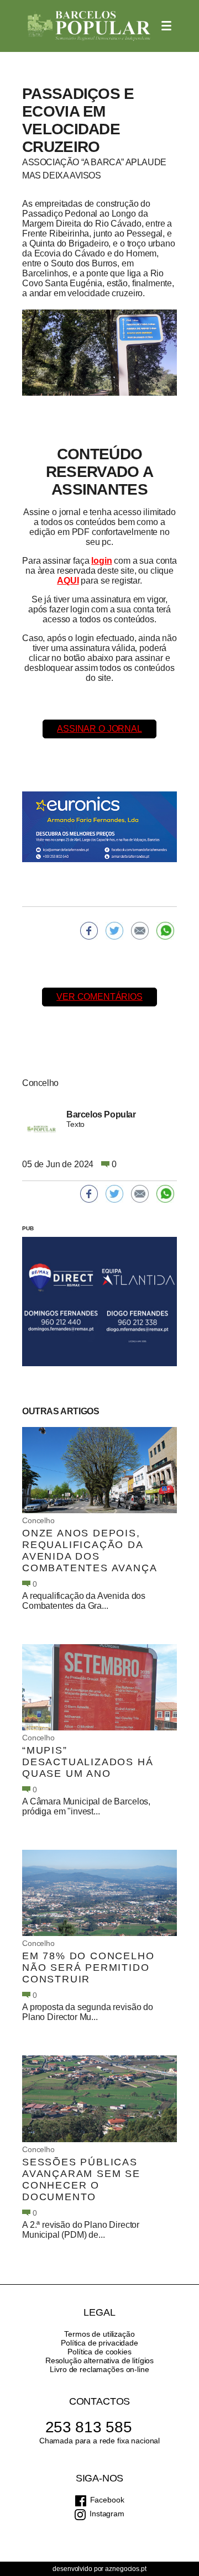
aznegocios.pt (125, 2569)
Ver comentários (99, 997)
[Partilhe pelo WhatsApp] (165, 931)
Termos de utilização (99, 2334)
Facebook (107, 2500)
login (101, 561)
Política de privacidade (99, 2343)
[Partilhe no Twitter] (114, 931)
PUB (28, 1228)
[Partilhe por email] (140, 931)
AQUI (68, 581)
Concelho (38, 1520)
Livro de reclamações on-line (99, 2369)
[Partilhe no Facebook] (89, 931)
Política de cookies (99, 2352)
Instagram (107, 2514)
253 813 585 (89, 2427)
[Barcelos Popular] (89, 26)
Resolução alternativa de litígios (99, 2360)
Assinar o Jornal (99, 729)
